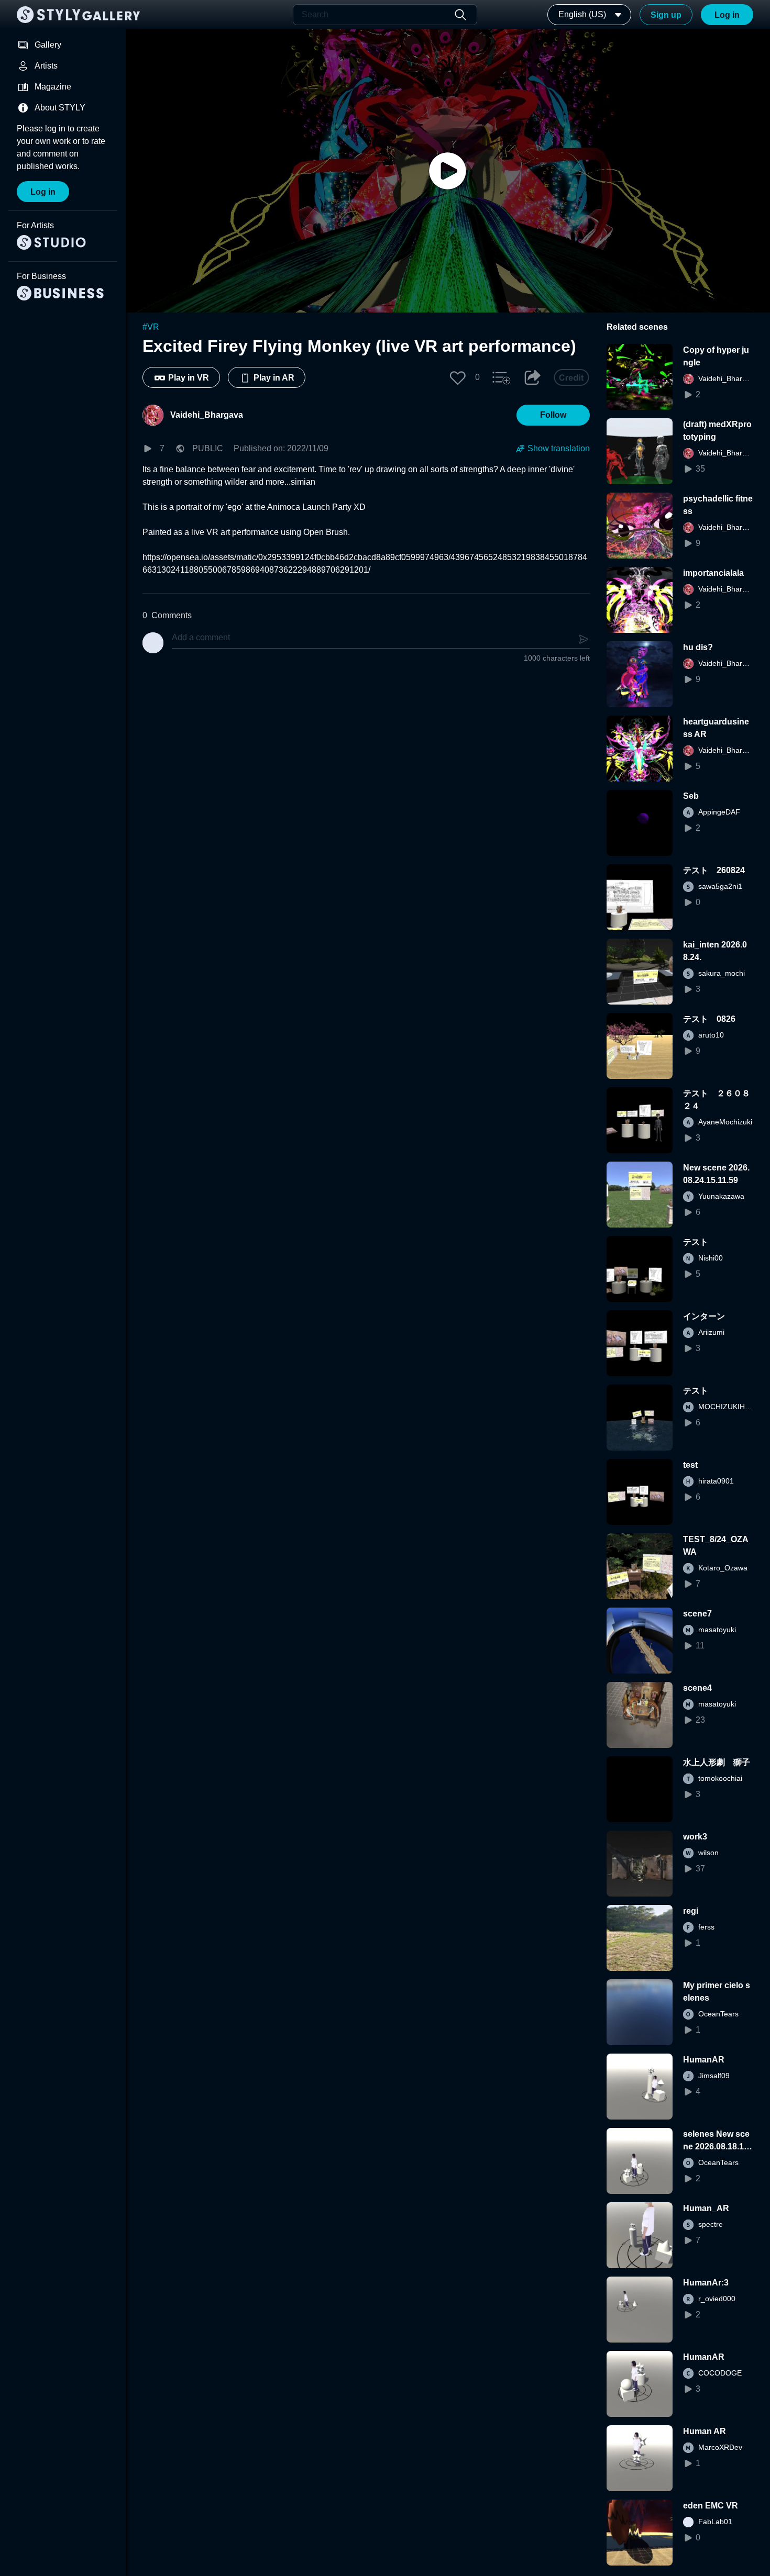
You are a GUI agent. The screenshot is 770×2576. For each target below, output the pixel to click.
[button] (458, 377)
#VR (151, 327)
